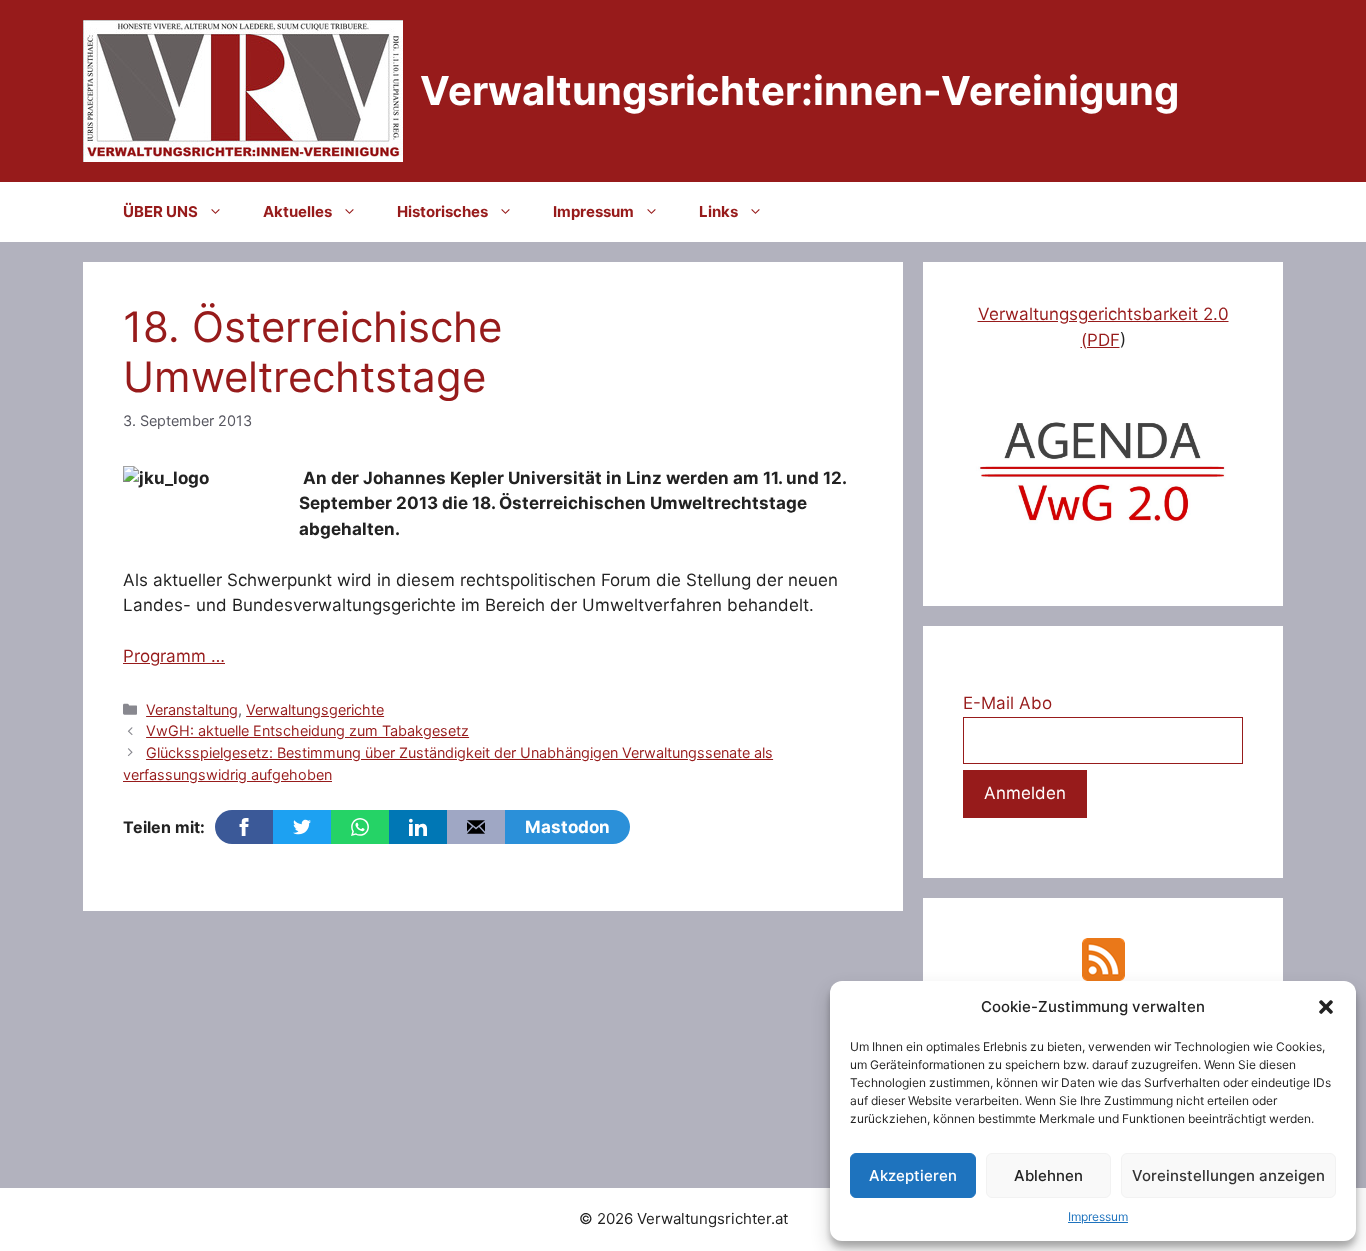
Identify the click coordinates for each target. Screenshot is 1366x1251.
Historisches (442, 211)
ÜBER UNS (160, 211)
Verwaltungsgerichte (315, 709)
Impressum (1098, 1216)
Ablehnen (1048, 1175)
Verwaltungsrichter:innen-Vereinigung (799, 90)
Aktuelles (297, 211)
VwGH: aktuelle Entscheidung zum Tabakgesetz (307, 730)
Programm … (174, 656)
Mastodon (567, 827)
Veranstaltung (192, 709)
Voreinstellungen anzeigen (1228, 1175)
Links (718, 211)
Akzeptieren (913, 1175)
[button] (1326, 1007)
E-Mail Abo (1007, 703)
